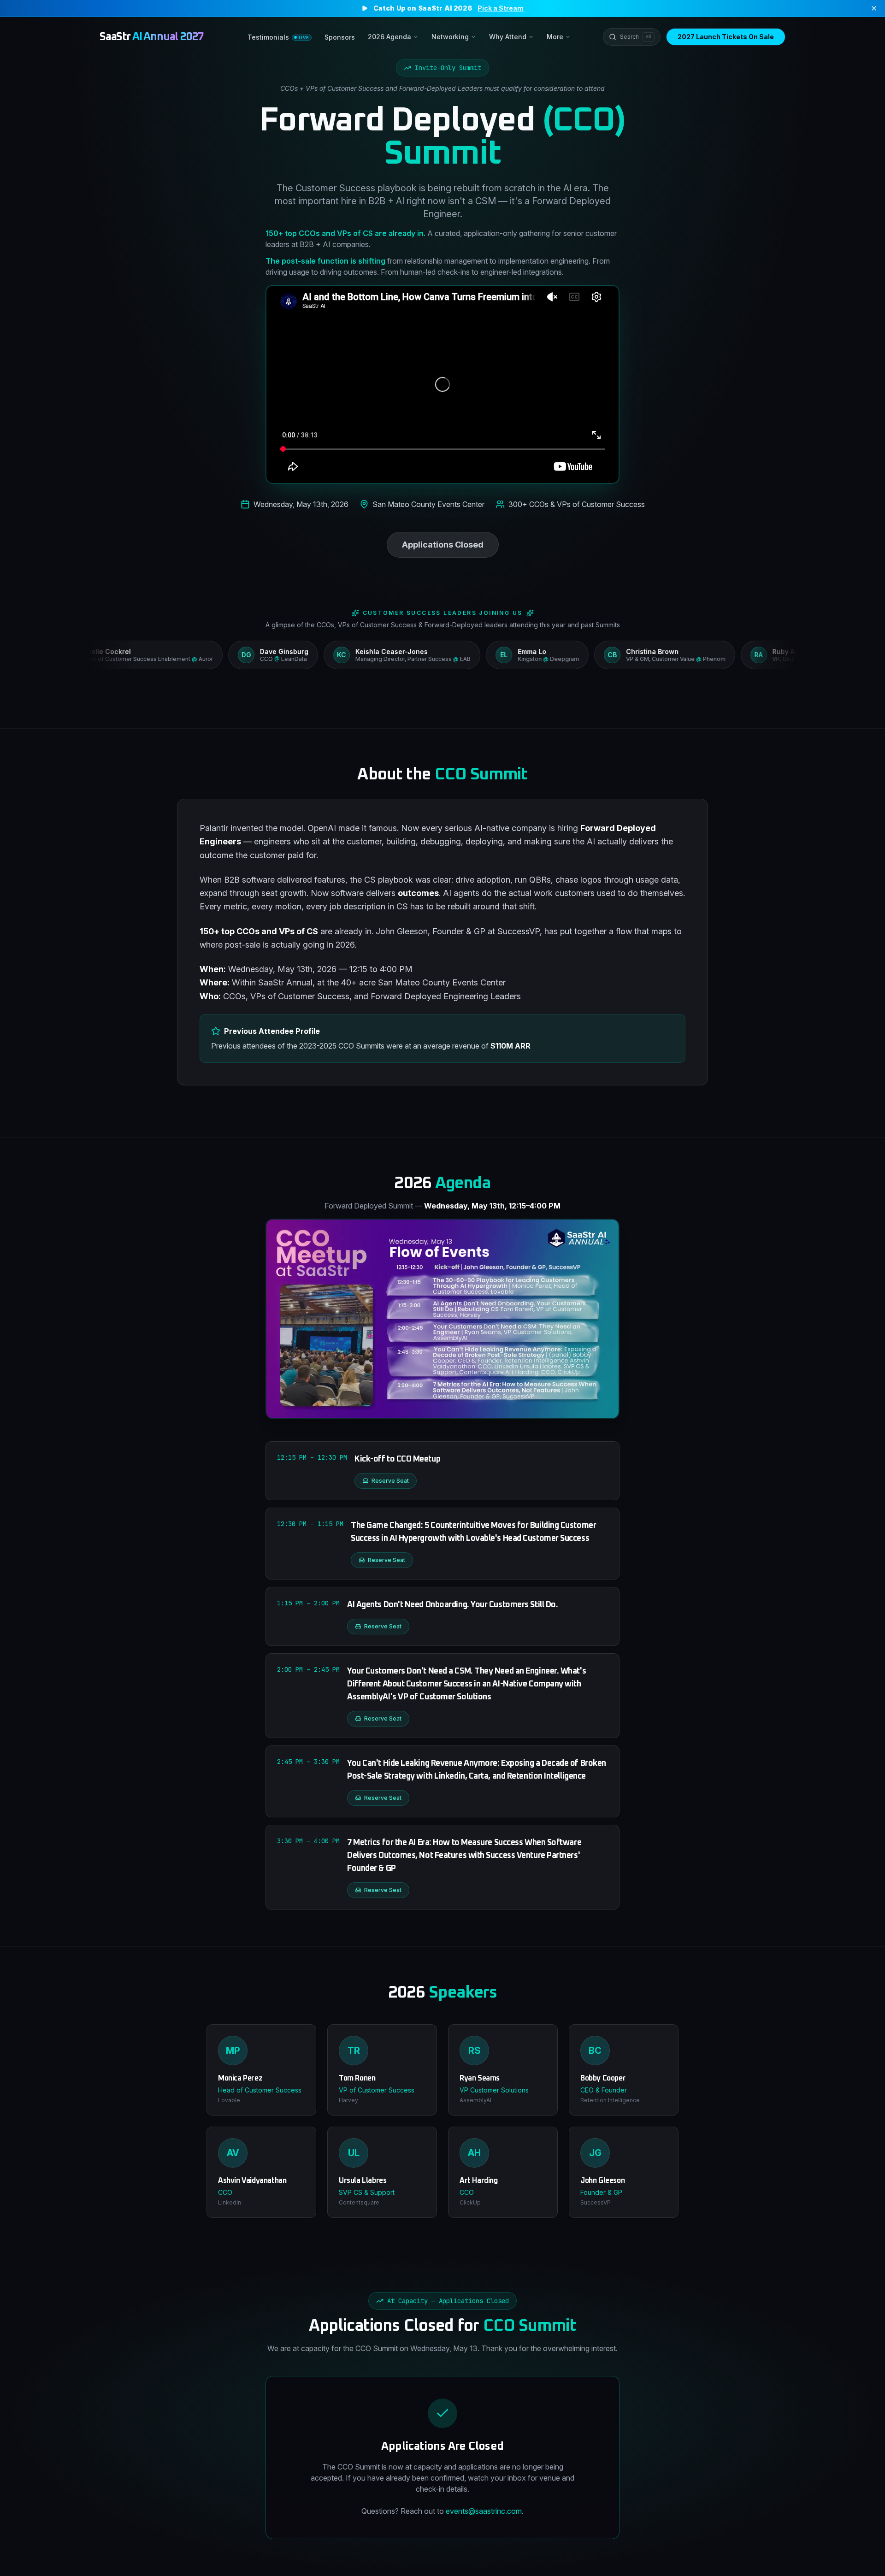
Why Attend (508, 37)
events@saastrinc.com (484, 2511)
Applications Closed (443, 545)
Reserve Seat (390, 1481)
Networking (450, 37)
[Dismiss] (874, 8)
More (555, 37)
